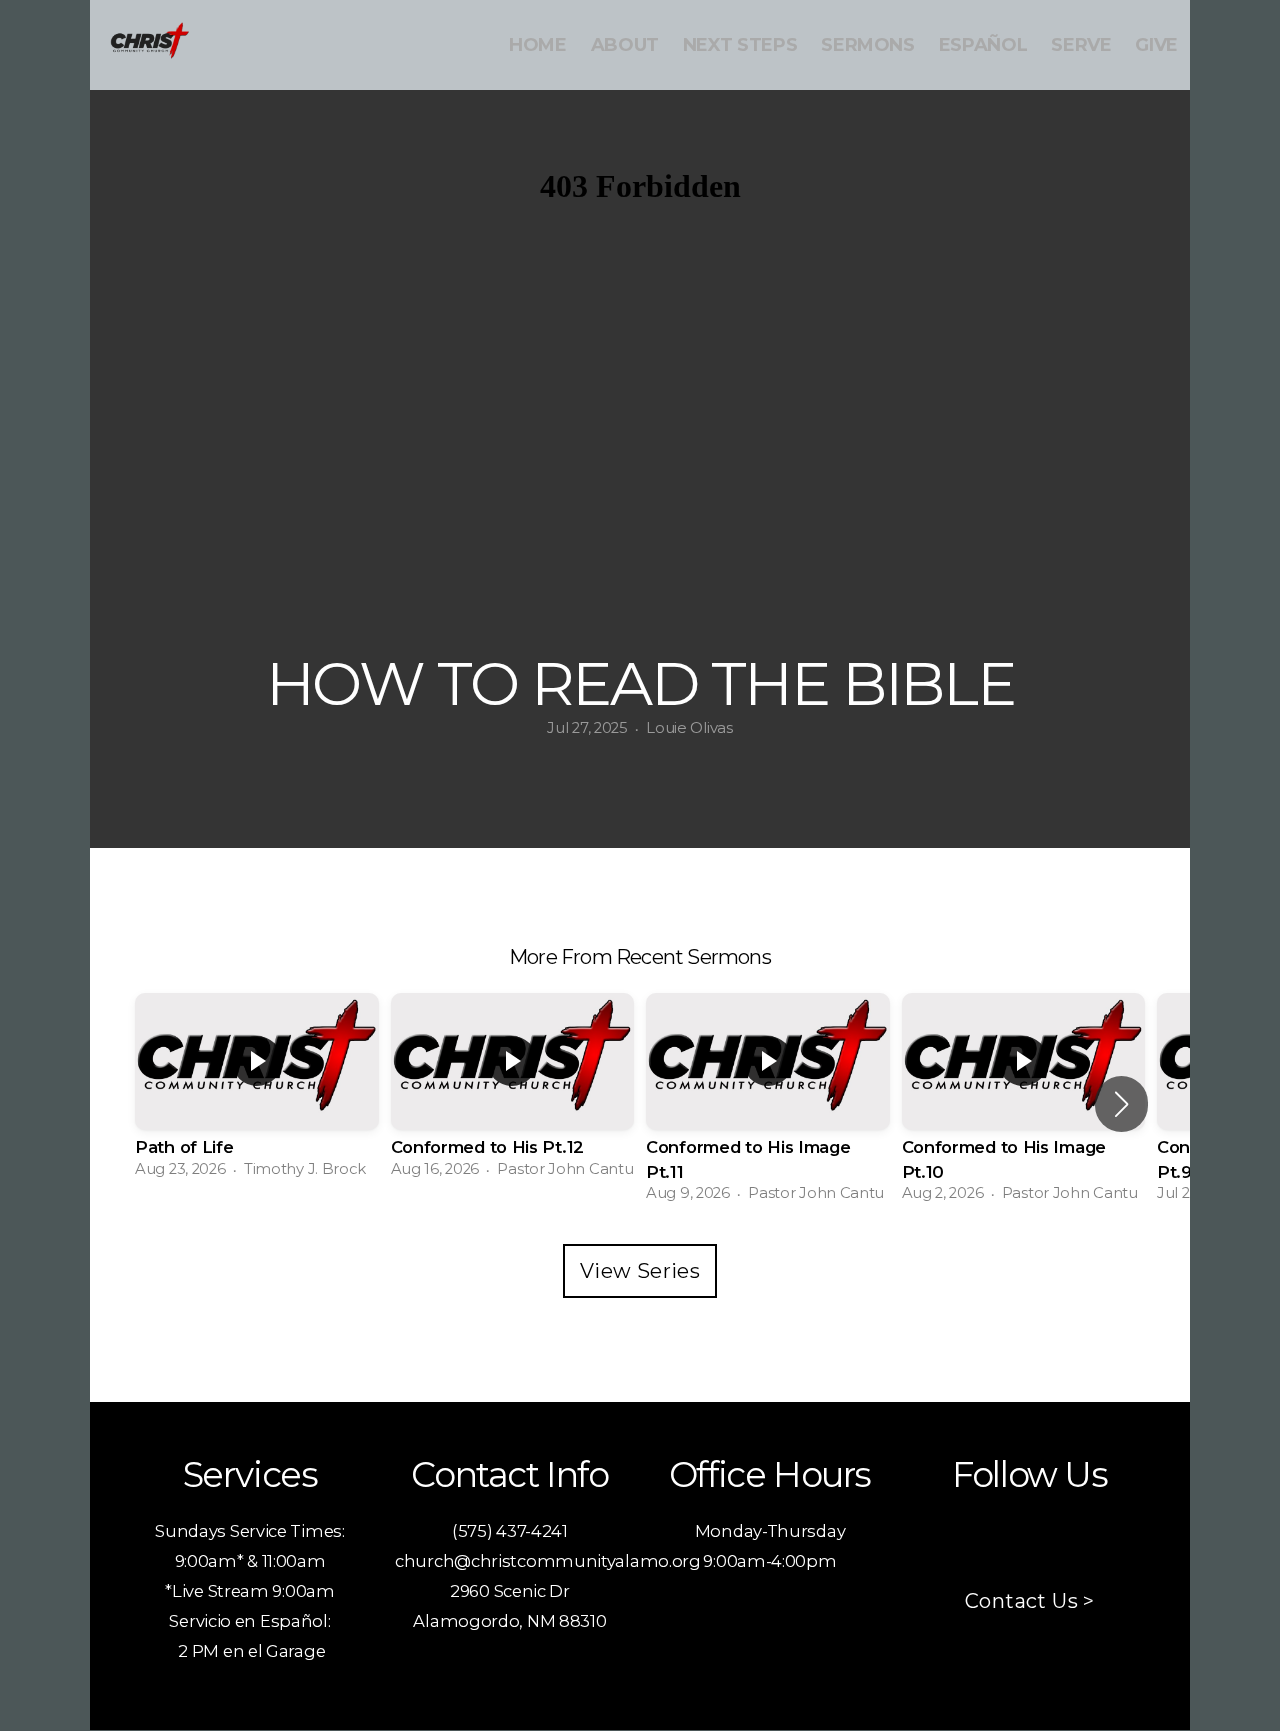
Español (983, 45)
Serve (1081, 45)
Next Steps (740, 45)
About (625, 45)
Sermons (867, 45)
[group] (257, 1091)
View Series (640, 1271)
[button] (1121, 1104)
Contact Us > (1030, 1601)
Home (538, 45)
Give (1156, 45)
